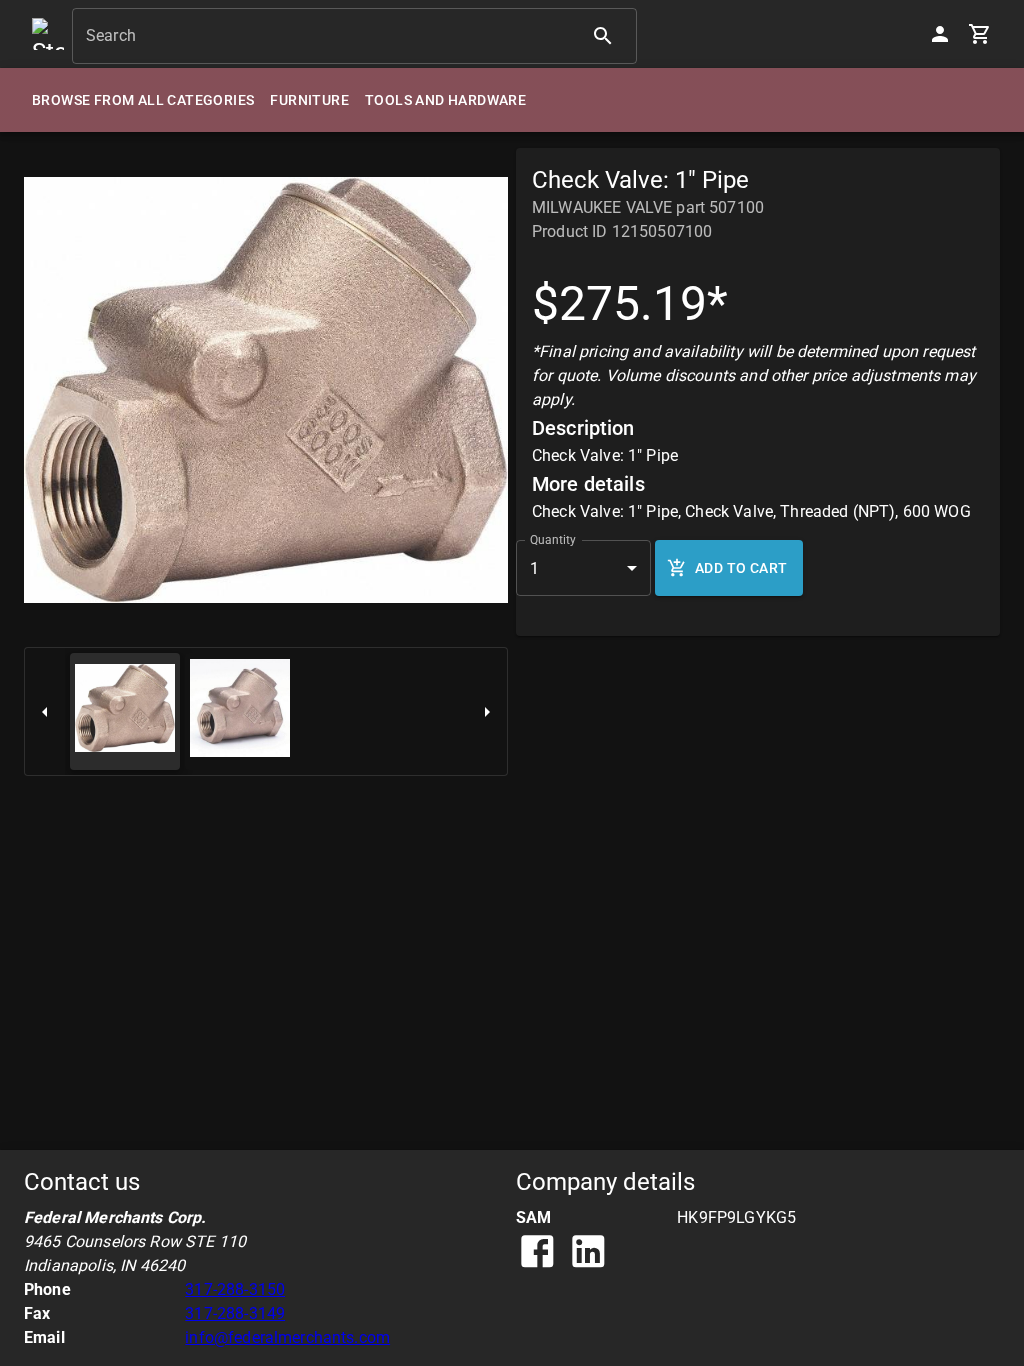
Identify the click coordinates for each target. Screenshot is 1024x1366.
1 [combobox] (534, 568)
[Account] (940, 34)
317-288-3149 (235, 1313)
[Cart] (980, 34)
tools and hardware (445, 100)
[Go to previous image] (45, 711)
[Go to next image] (487, 711)
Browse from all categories (143, 100)
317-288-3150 (235, 1289)
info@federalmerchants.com (287, 1337)
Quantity (553, 540)
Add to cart (741, 568)
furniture (309, 100)
